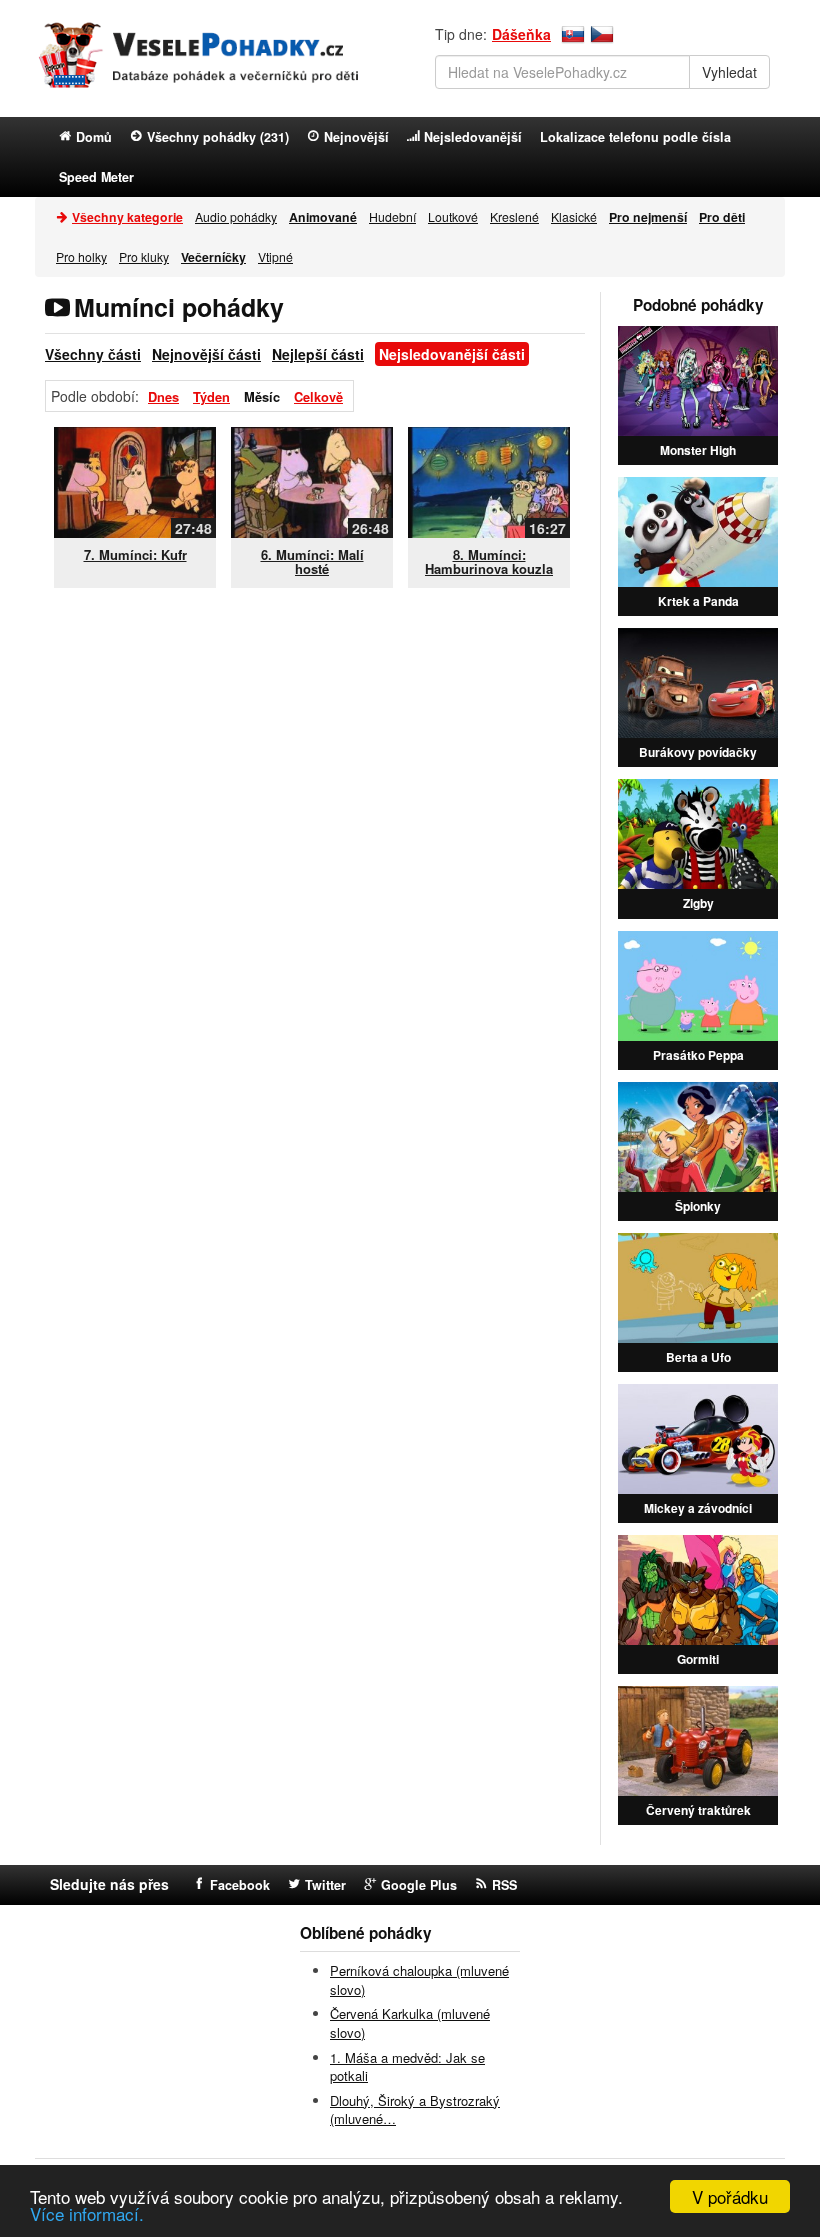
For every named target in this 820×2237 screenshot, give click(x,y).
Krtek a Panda (698, 601)
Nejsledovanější (473, 137)
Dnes (163, 397)
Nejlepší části (318, 354)
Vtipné (275, 256)
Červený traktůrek (698, 1810)
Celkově (318, 397)
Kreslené (514, 216)
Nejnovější (356, 137)
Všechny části (93, 354)
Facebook (240, 1885)
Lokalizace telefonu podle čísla (635, 137)
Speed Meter (96, 177)
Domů (94, 137)
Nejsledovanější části (452, 354)
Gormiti (698, 1659)
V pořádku (730, 2196)
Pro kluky (144, 256)
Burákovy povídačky (698, 752)
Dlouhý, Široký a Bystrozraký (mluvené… (415, 2110)
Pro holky (81, 256)
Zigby (698, 903)
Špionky (698, 1206)
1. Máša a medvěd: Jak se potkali (407, 2067)
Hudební (392, 216)
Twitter (325, 1885)
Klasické (574, 216)
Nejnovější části (206, 354)
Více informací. (87, 2213)
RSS (504, 1885)
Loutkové (453, 216)
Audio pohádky (236, 216)
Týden (211, 397)
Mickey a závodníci (698, 1508)
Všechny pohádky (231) (218, 137)
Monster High (698, 450)
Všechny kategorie (127, 217)
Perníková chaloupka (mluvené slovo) (419, 1980)
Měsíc (262, 397)
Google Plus (419, 1885)
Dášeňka (521, 34)
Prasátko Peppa (698, 1055)
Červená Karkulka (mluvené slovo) (410, 2023)
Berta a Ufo (698, 1357)
